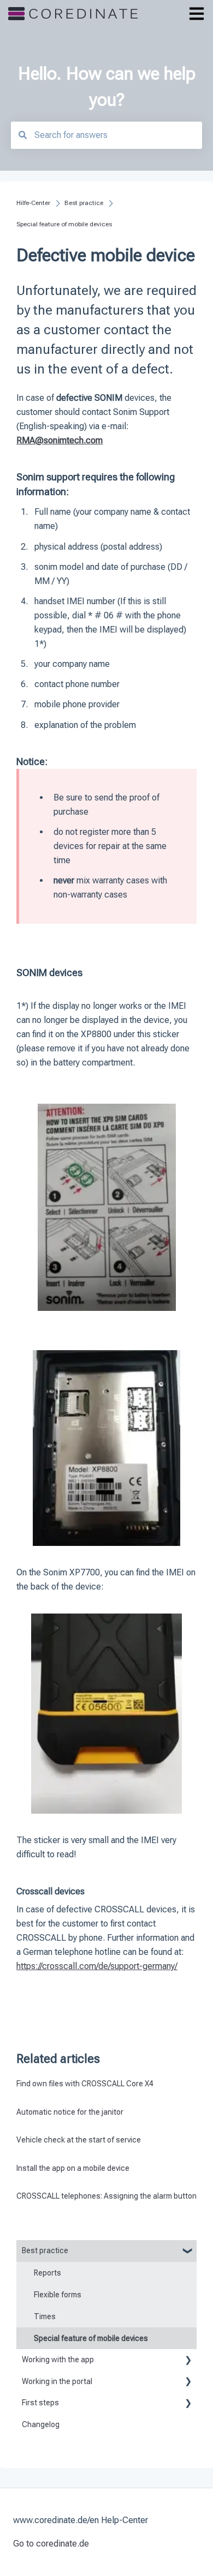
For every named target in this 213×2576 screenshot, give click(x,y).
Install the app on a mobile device (73, 2168)
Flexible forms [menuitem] (58, 2295)
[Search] (22, 135)
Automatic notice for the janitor (70, 2112)
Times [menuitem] (45, 2316)
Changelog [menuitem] (41, 2424)
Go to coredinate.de (51, 2544)
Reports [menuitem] (48, 2273)
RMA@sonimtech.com (60, 440)
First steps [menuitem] (40, 2403)
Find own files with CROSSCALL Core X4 (85, 2084)
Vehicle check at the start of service (79, 2140)
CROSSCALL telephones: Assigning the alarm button (106, 2196)
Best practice (84, 203)
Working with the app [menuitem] (58, 2360)
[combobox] (106, 135)
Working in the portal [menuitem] (57, 2381)
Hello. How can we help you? (107, 87)
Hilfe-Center (33, 203)
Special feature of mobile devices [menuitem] (91, 2338)
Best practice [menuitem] (45, 2250)
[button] (188, 2252)
